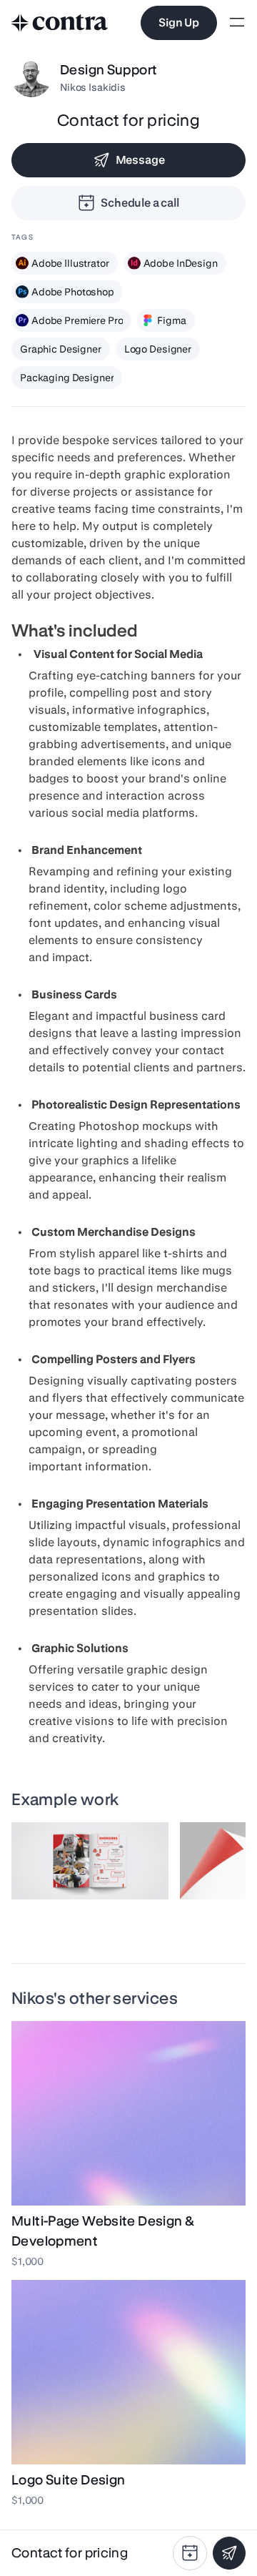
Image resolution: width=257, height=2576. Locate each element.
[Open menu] (237, 23)
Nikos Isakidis (93, 87)
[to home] (60, 23)
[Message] (229, 2553)
